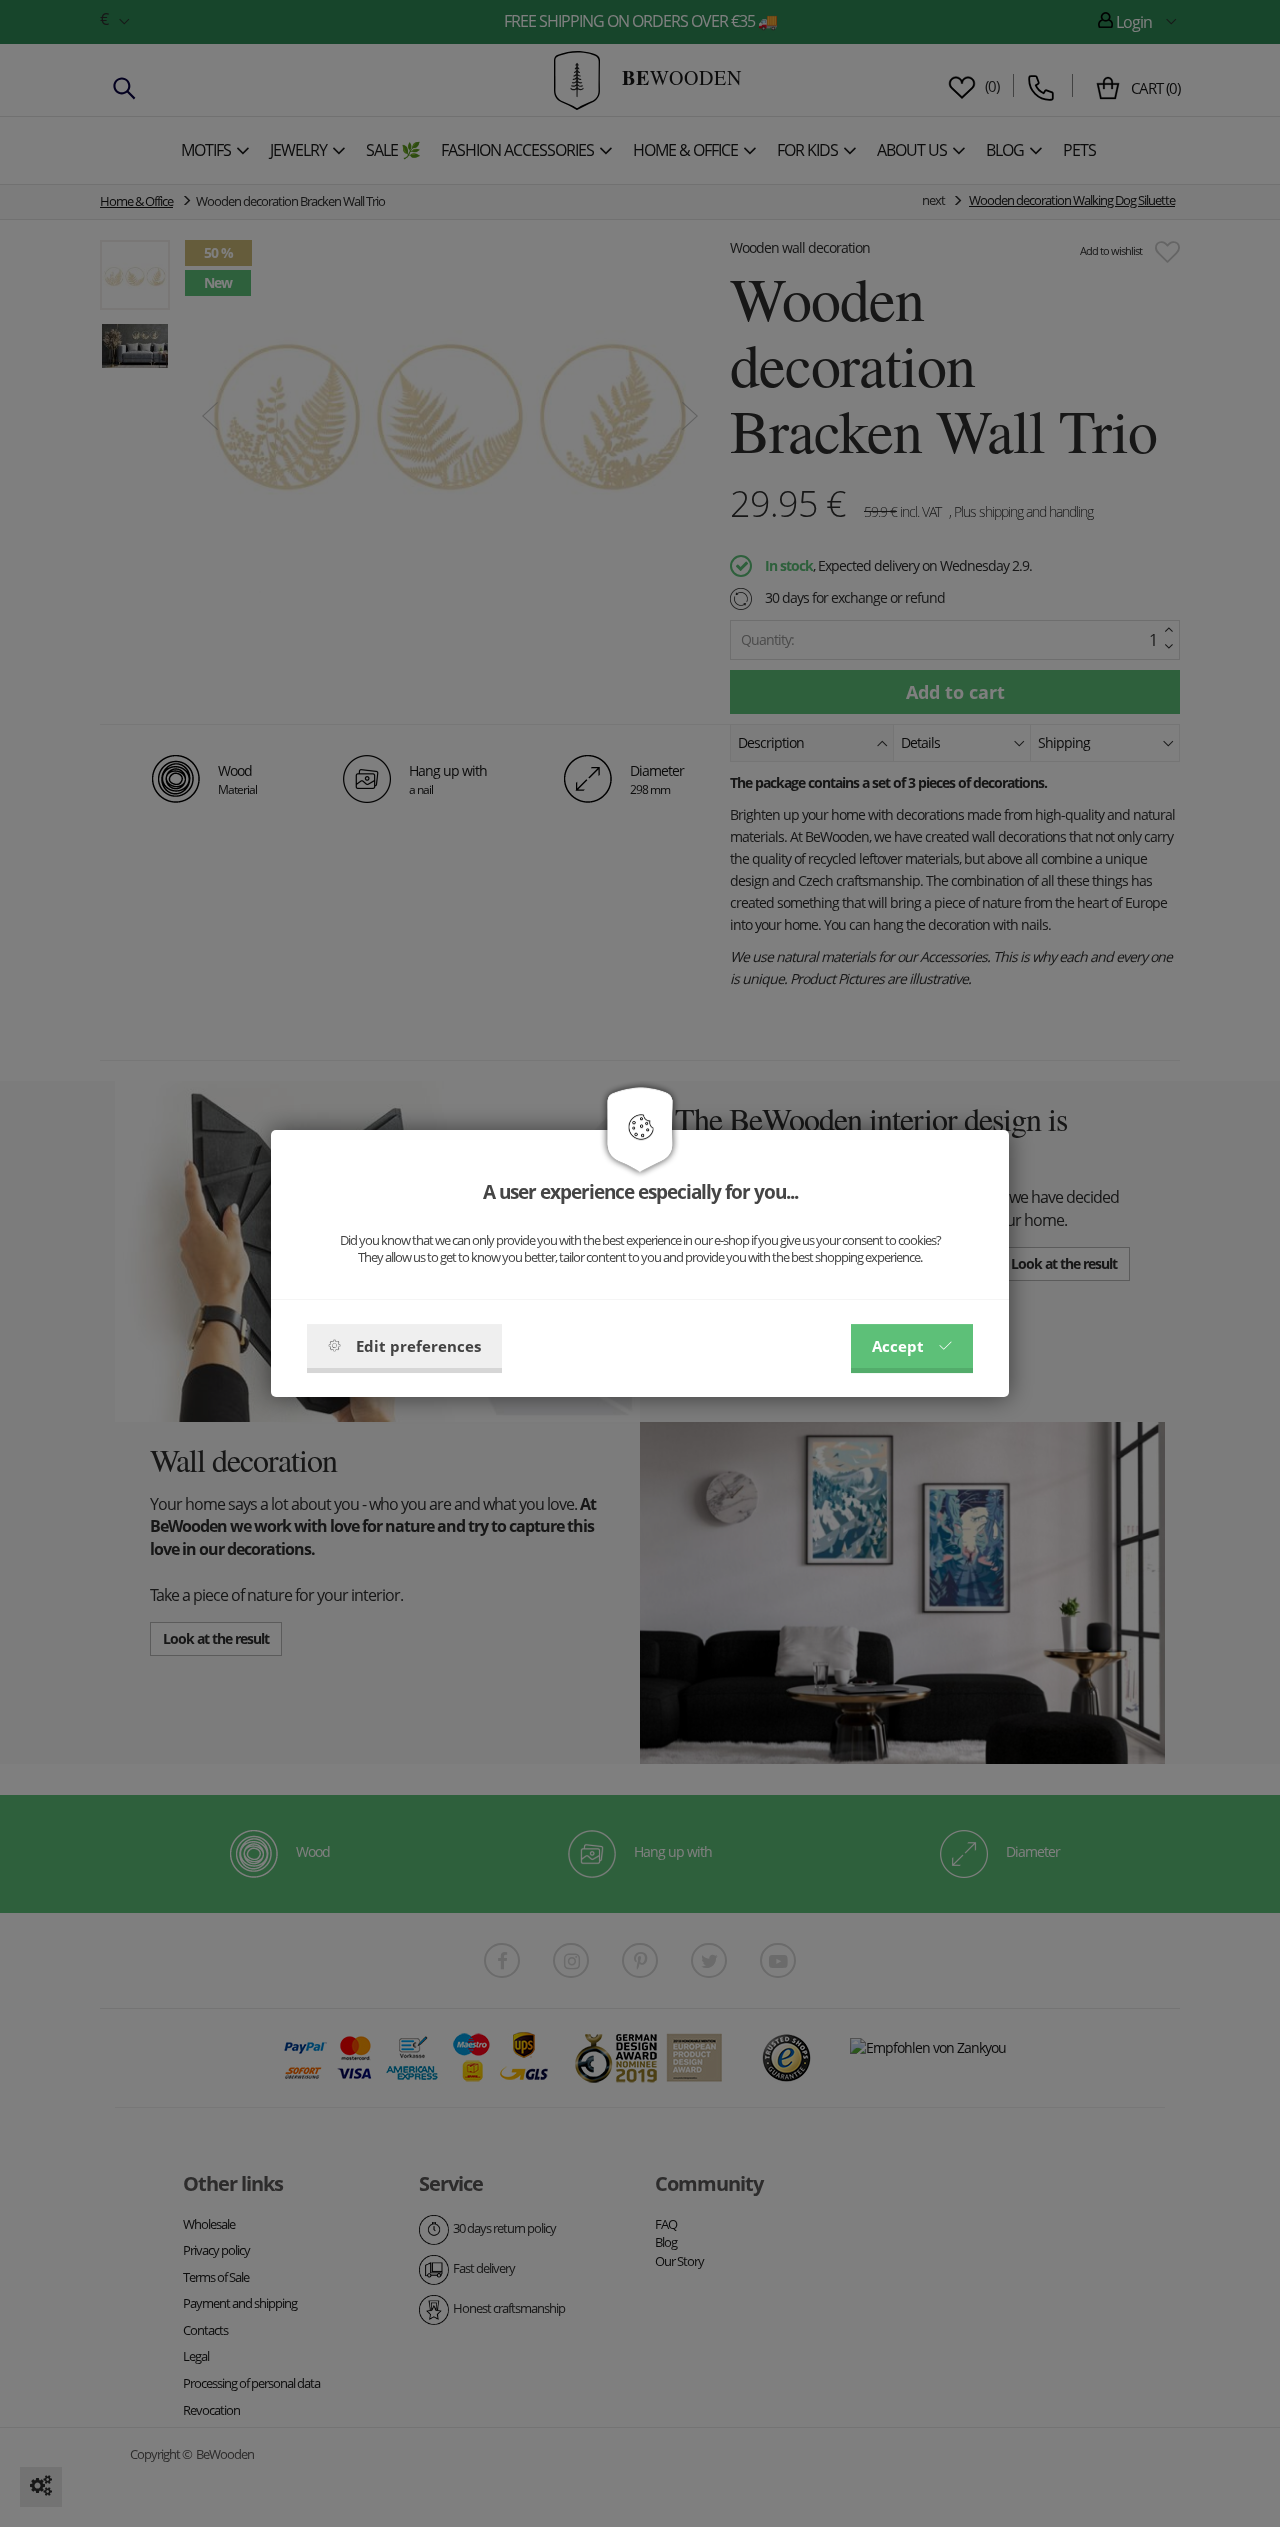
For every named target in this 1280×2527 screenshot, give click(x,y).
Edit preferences (418, 1346)
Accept (898, 1346)
